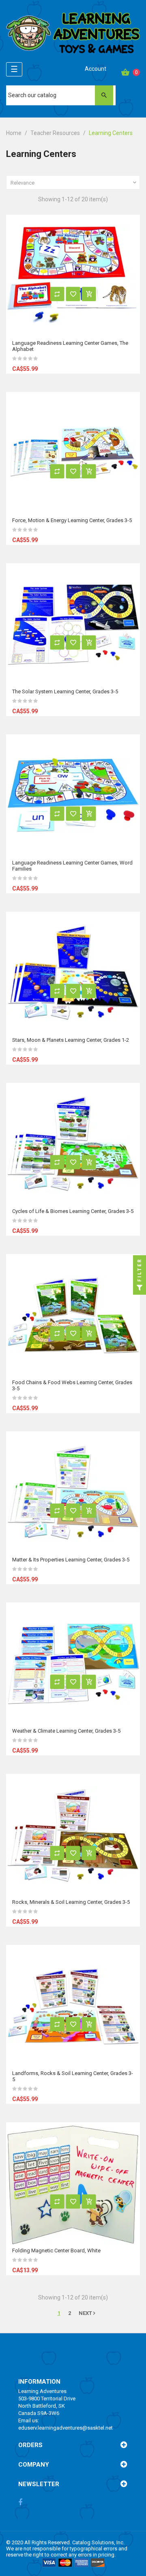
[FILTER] (140, 1288)
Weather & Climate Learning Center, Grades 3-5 (66, 1731)
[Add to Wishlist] (73, 294)
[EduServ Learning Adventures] (73, 35)
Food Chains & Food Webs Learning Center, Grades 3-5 (72, 1385)
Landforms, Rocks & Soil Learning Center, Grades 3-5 (73, 2076)
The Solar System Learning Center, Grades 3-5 (65, 691)
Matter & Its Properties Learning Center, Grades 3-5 (71, 1560)
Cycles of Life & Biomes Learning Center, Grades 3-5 (73, 1211)
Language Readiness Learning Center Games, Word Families (72, 866)
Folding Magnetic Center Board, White (56, 2250)
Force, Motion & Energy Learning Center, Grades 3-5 (72, 520)
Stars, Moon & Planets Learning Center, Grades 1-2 (71, 1040)
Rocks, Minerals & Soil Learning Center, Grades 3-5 (71, 1902)
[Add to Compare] (57, 294)
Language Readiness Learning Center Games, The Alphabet (70, 346)
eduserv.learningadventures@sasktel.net (65, 2428)
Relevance (74, 183)
